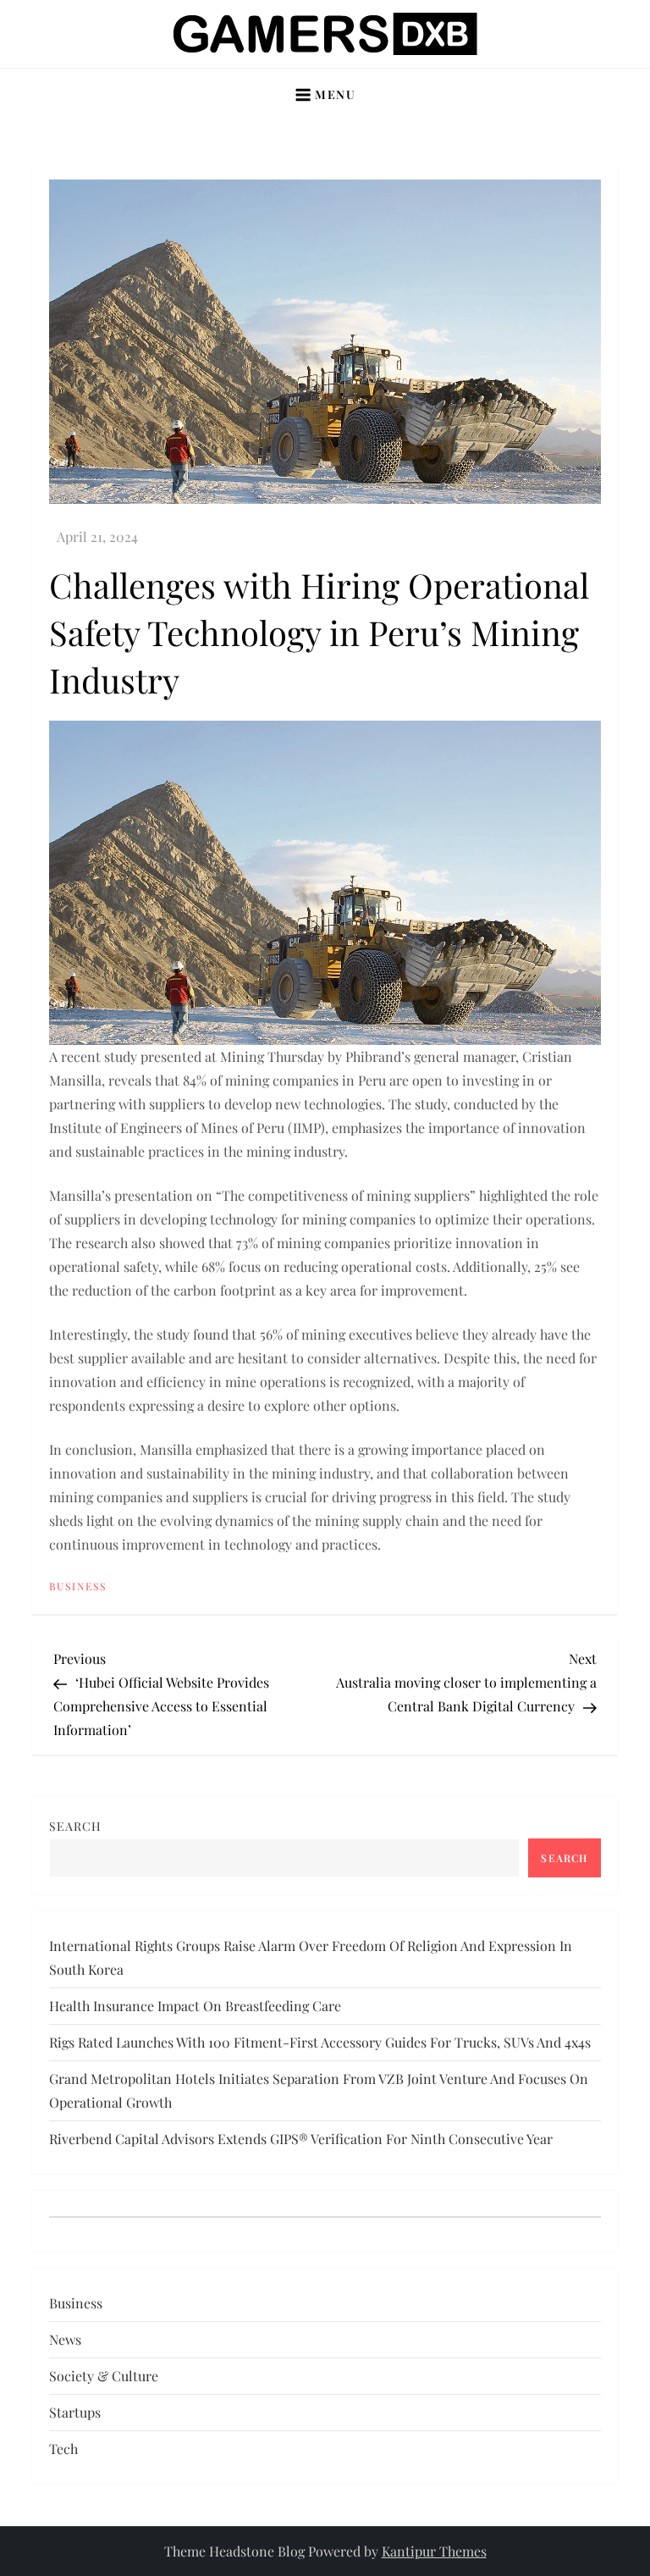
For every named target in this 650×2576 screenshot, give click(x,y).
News (65, 2339)
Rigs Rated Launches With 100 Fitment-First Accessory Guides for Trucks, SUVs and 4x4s (320, 2042)
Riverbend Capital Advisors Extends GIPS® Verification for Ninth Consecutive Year (301, 2139)
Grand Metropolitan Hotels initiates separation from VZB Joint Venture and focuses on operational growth (319, 2090)
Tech (63, 2449)
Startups (75, 2412)
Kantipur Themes (434, 2551)
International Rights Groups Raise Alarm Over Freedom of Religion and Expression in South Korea (311, 1957)
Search (75, 1826)
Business (78, 1587)
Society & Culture (104, 2376)
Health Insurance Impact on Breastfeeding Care (195, 2006)
